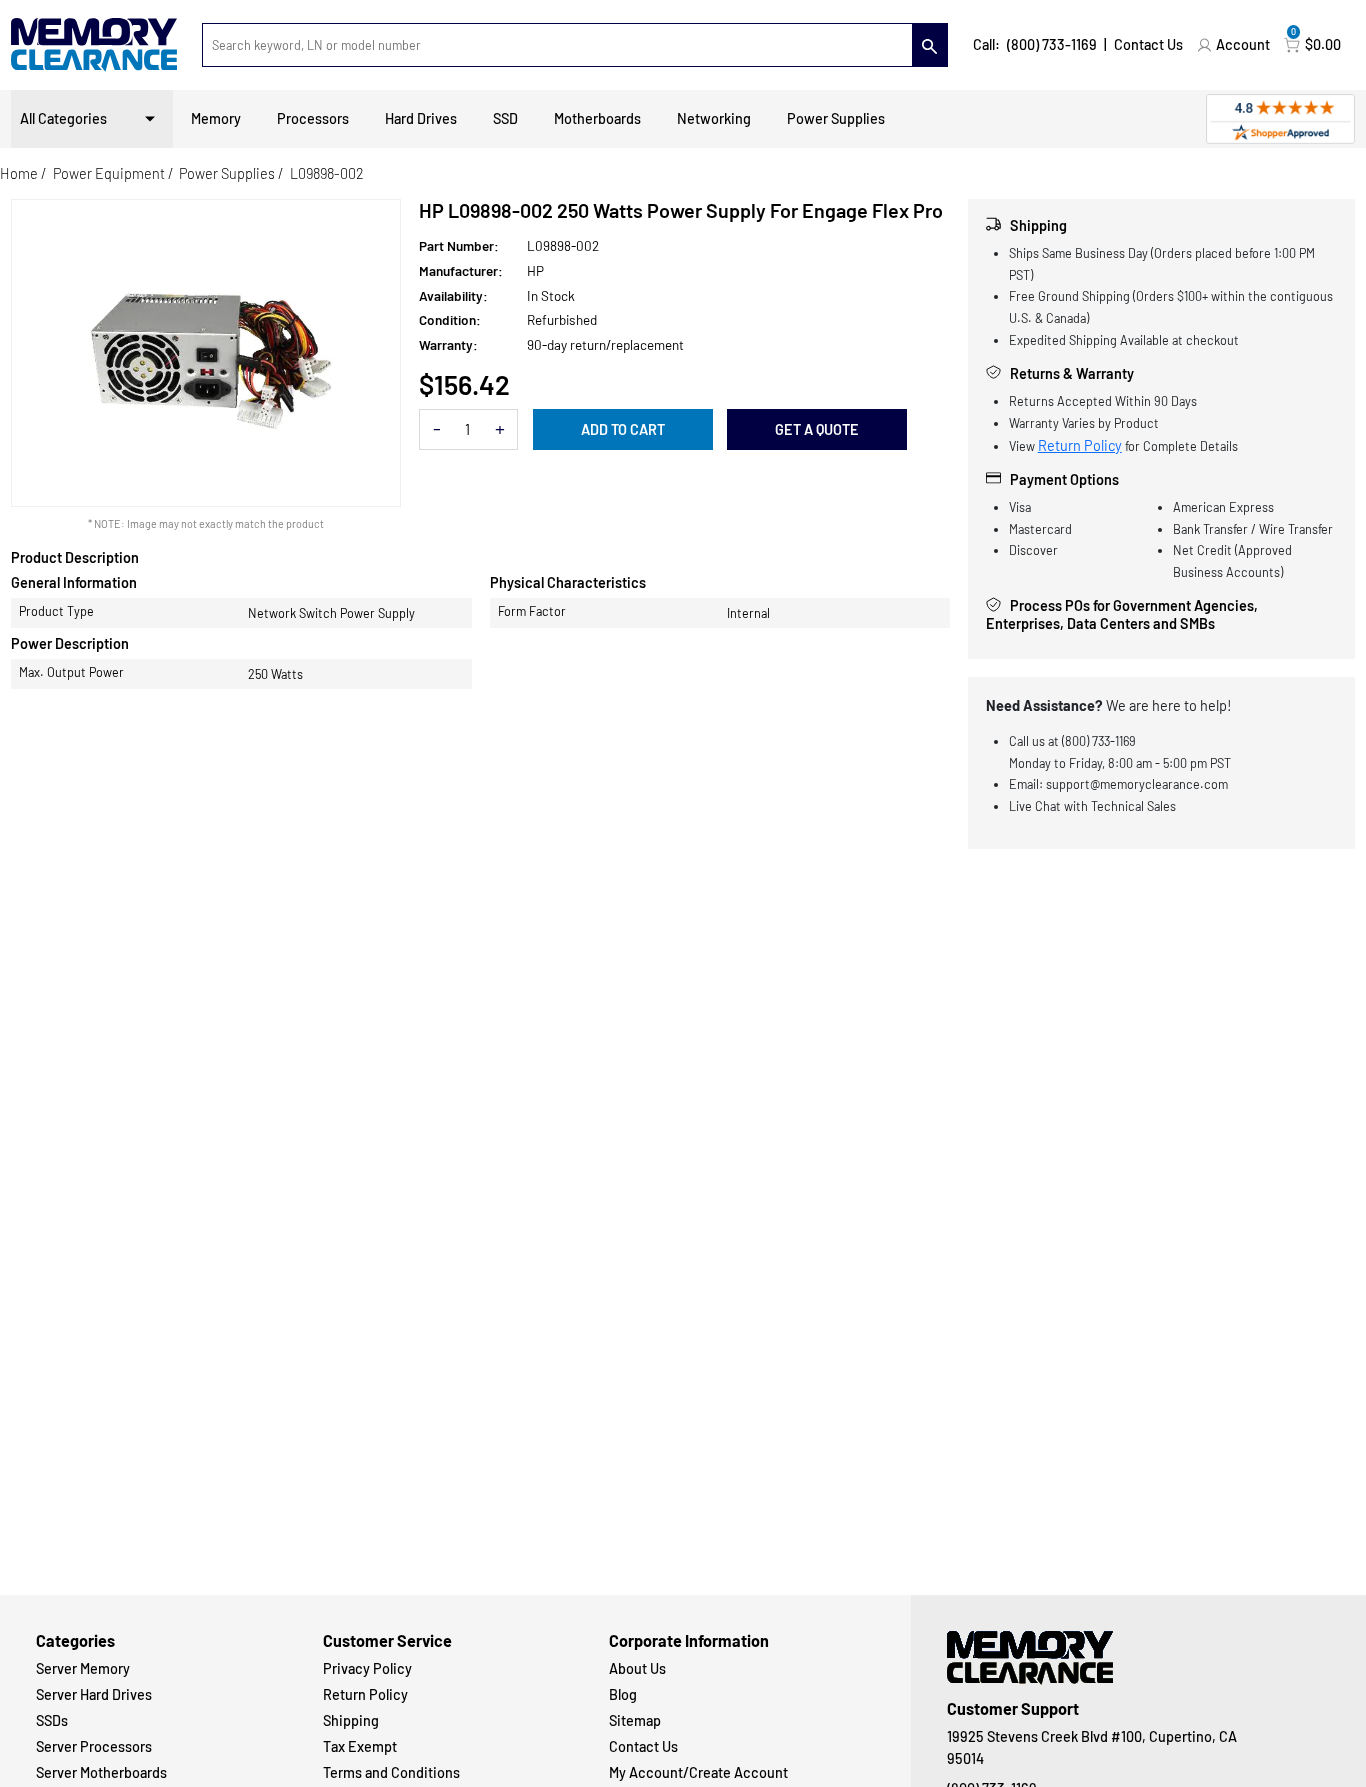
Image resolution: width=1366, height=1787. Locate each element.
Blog (623, 1694)
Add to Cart (623, 429)
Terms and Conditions (391, 1772)
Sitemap (635, 1720)
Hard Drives (421, 118)
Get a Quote (817, 429)
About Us (637, 1668)
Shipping (351, 1720)
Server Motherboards (101, 1772)
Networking (714, 118)
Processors (313, 118)
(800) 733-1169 (1052, 44)
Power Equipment (109, 173)
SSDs (52, 1720)
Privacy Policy (367, 1668)
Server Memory (83, 1668)
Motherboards (597, 118)
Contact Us (1148, 44)
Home (19, 173)
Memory (216, 118)
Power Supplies (836, 118)
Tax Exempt (360, 1746)
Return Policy (1080, 445)
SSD (505, 118)
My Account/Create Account (698, 1772)
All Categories (63, 118)
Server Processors (94, 1746)
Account (1243, 44)
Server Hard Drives (94, 1694)
